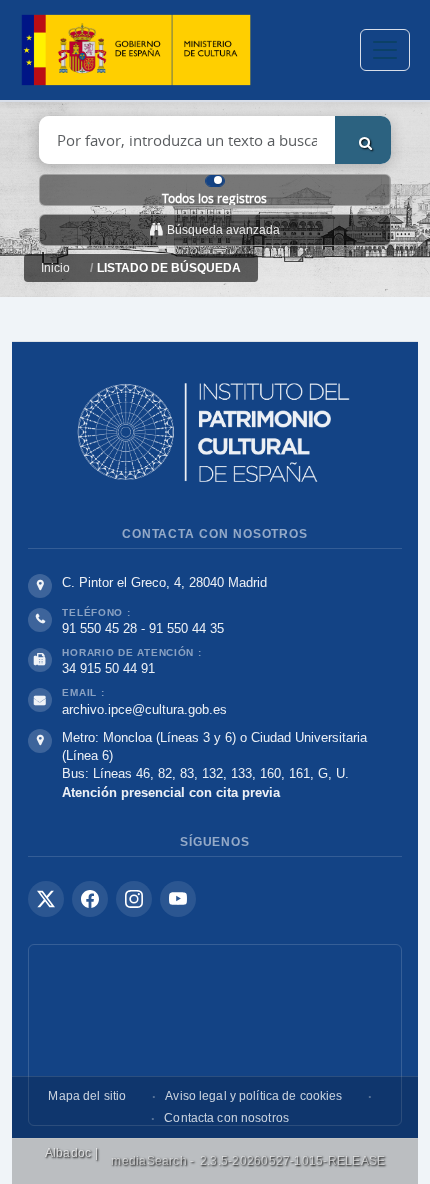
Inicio (55, 268)
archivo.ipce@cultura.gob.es (144, 709)
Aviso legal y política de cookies (253, 1096)
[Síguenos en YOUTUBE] (178, 899)
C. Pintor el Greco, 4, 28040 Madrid (164, 582)
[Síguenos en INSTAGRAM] (134, 899)
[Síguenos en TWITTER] (46, 899)
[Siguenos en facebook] (90, 899)
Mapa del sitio (87, 1096)
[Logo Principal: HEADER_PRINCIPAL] (136, 50)
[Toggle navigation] (385, 50)
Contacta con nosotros (226, 1118)
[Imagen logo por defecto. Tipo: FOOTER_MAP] (215, 1035)
